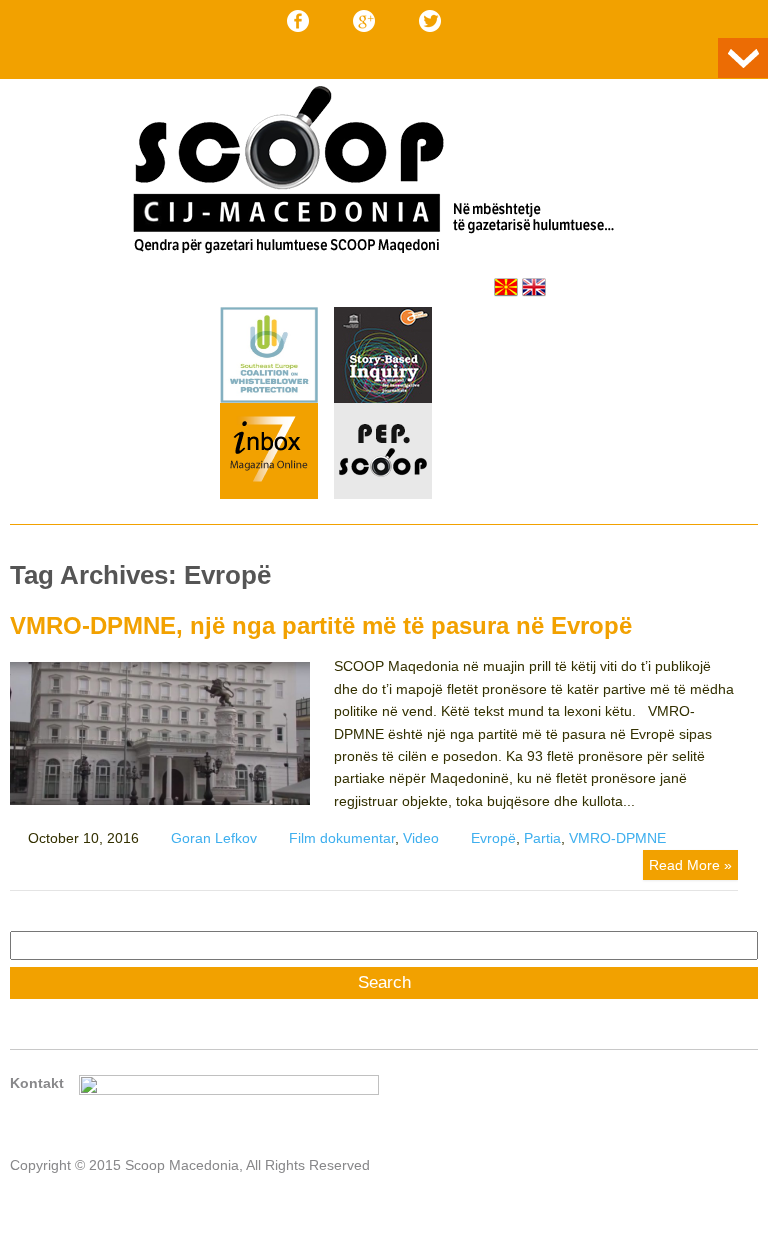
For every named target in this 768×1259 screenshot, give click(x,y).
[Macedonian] (506, 287)
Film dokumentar (342, 838)
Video (421, 838)
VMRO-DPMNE (617, 838)
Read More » (690, 865)
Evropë (493, 838)
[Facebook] (298, 21)
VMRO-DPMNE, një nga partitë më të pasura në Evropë (321, 625)
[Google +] (364, 21)
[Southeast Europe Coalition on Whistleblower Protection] (269, 398)
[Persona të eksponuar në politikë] (383, 494)
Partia (542, 838)
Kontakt (37, 1083)
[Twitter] (430, 21)
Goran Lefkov (214, 838)
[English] (534, 287)
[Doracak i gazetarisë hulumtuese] (383, 358)
